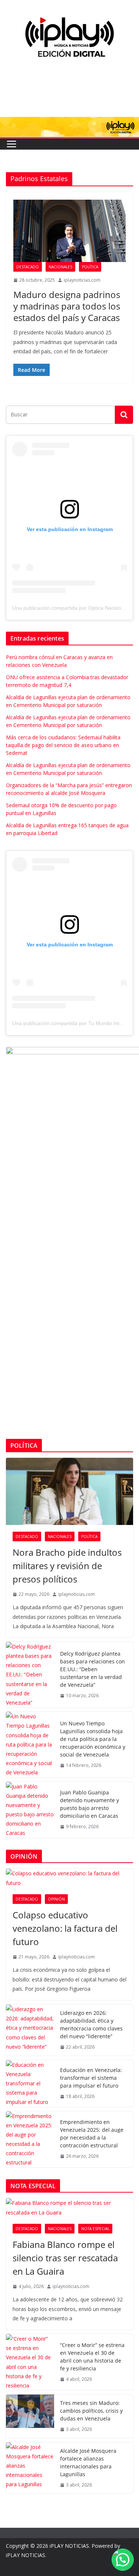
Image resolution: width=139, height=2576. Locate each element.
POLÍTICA (90, 267)
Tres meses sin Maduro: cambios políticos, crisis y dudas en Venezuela (91, 2411)
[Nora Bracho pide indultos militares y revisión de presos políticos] (69, 1491)
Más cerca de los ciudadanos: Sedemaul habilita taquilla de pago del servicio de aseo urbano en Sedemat (63, 745)
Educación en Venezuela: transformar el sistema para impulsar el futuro (91, 2078)
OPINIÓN (56, 1899)
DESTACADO (28, 267)
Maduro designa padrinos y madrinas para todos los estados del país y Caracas (67, 306)
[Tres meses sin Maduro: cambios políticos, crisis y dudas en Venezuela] (30, 2416)
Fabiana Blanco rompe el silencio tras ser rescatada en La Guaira (65, 2258)
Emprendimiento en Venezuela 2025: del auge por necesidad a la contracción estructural (92, 2134)
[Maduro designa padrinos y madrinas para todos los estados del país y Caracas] (69, 231)
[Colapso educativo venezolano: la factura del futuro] (69, 1878)
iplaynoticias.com (82, 280)
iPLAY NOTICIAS (69, 2546)
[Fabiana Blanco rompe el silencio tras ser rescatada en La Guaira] (69, 2207)
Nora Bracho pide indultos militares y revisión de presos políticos (67, 1566)
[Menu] (11, 144)
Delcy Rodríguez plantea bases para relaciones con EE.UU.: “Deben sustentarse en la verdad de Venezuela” (92, 1669)
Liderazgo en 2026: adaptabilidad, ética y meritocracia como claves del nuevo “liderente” (91, 2025)
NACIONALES (60, 267)
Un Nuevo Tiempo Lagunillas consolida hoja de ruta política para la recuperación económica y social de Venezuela (93, 1739)
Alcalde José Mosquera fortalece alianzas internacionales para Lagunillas (88, 2462)
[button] (123, 2560)
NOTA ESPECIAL (95, 2229)
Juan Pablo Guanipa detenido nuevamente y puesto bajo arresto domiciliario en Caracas (90, 1804)
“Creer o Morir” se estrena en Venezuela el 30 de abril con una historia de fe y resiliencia (92, 2357)
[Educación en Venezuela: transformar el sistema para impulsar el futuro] (30, 2084)
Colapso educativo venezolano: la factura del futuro (65, 1928)
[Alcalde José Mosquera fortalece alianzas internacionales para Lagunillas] (30, 2468)
